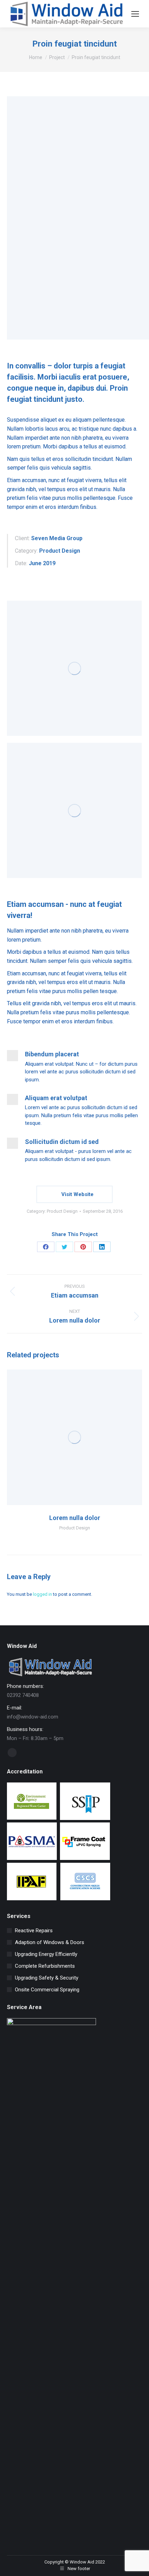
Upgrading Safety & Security (47, 1978)
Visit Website (77, 1194)
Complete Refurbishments (45, 1966)
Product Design (62, 1211)
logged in (42, 1594)
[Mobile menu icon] (135, 14)
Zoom (65, 1437)
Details (84, 1437)
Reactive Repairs (34, 1931)
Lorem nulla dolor (75, 1518)
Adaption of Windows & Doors (50, 1942)
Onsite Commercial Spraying (47, 1990)
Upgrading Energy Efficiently (46, 1954)
